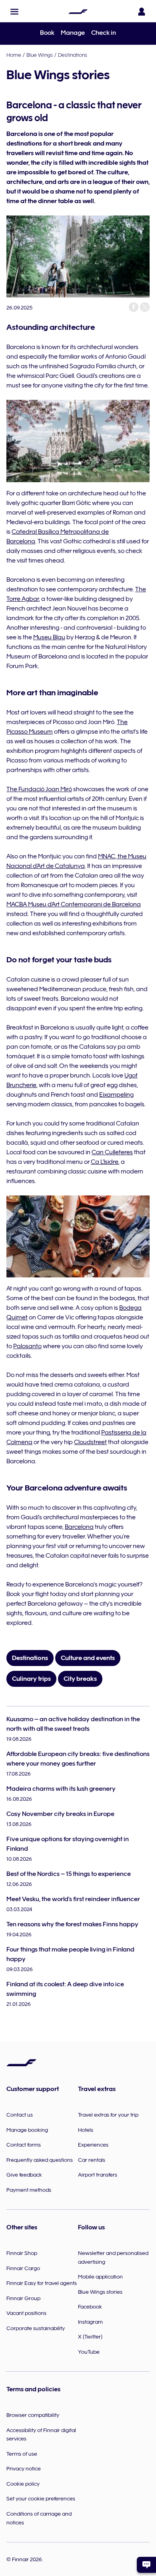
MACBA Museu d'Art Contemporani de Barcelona (74, 904)
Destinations (73, 55)
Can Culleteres (112, 1152)
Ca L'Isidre (105, 1162)
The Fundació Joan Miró (39, 789)
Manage (73, 33)
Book (47, 33)
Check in (104, 33)
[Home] (78, 12)
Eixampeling (116, 1095)
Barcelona (79, 1527)
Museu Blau (49, 637)
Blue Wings (40, 55)
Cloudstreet (90, 1442)
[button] (14, 12)
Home (14, 55)
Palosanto (27, 1346)
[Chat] (146, 2565)
